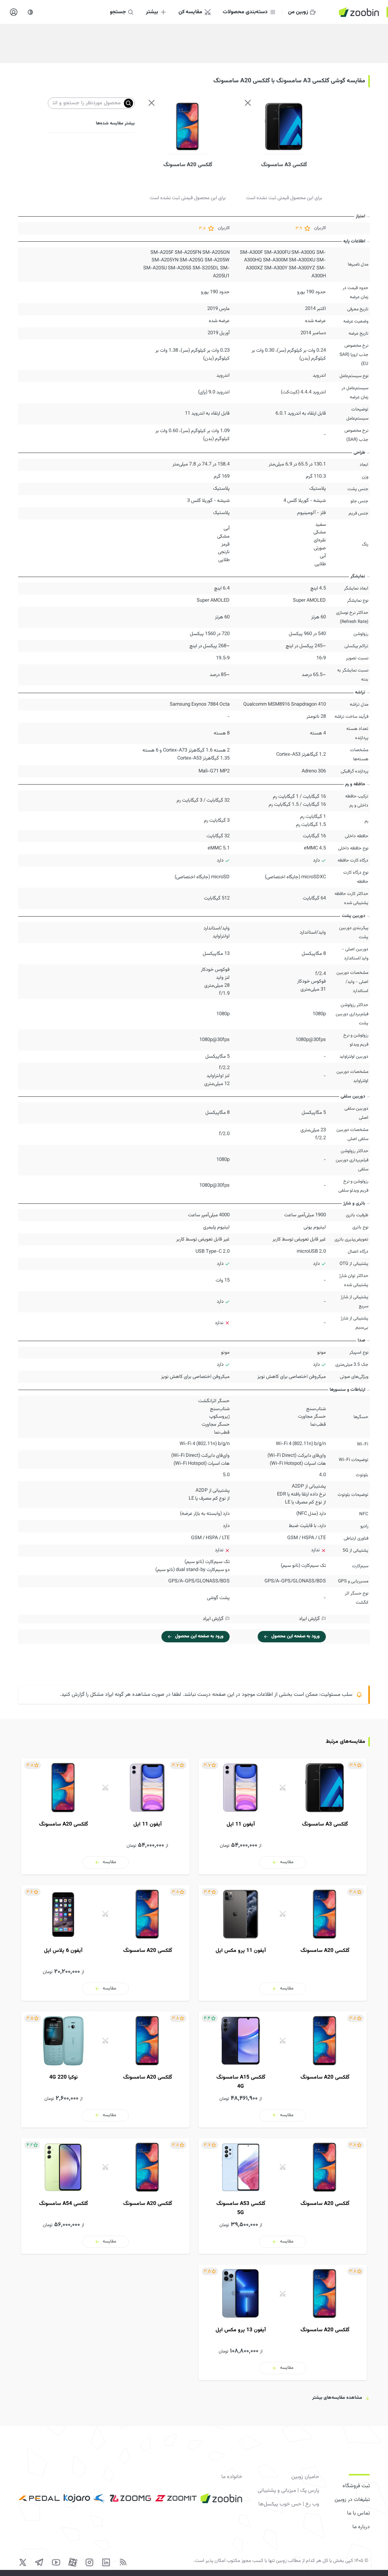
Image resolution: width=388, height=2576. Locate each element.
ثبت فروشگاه (356, 2486)
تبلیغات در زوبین (352, 2500)
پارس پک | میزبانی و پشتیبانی (288, 2491)
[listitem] (283, 1816)
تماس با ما (358, 2513)
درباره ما (361, 2527)
